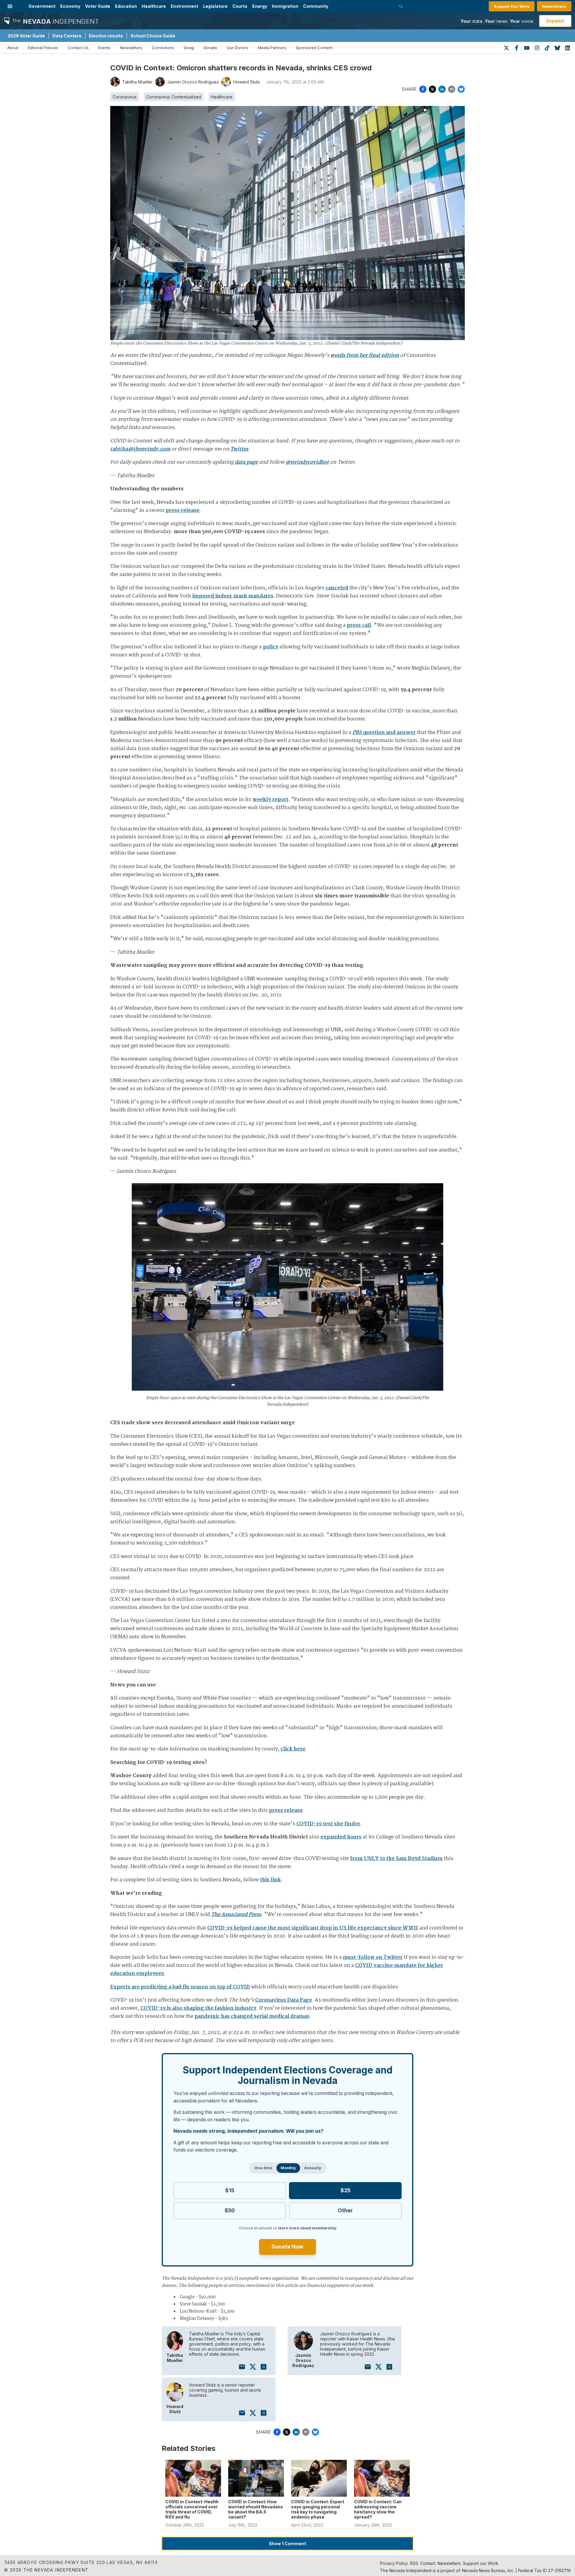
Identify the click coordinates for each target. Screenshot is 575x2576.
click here (293, 1749)
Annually (313, 2168)
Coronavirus (125, 97)
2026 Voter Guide (26, 36)
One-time (263, 2168)
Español (555, 21)
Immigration (285, 6)
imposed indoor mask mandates (233, 596)
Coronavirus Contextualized (174, 97)
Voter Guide (98, 6)
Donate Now (287, 2247)
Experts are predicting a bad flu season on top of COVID (180, 1987)
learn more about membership (307, 2228)
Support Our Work (512, 6)
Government (42, 6)
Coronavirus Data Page (284, 2000)
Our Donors (237, 48)
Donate (210, 48)
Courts (240, 6)
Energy (260, 6)
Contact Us (78, 48)
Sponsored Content (314, 48)
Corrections (163, 48)
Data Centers (67, 36)
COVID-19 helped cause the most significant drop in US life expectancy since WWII (313, 1928)
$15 (230, 2190)
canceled (337, 588)
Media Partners (272, 48)
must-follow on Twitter (373, 1957)
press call (359, 625)
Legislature (215, 6)
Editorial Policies (43, 48)
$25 (345, 2190)
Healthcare (154, 6)
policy (271, 647)
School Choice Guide (153, 36)
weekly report (270, 800)
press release (183, 511)
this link (270, 1880)
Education (126, 6)
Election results (106, 36)
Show (287, 2544)
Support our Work (481, 2563)
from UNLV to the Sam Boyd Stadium (396, 1859)
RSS (414, 2563)
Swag (189, 48)
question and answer (384, 733)
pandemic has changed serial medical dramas (252, 2016)
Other (345, 2210)
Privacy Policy (394, 2563)
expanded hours (341, 1837)
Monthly (288, 2168)
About (13, 48)
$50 (230, 2210)
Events (104, 48)
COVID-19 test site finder (328, 1824)
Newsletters (554, 6)
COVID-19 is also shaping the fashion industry (198, 2008)
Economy (70, 6)
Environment (184, 6)
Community (316, 6)
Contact (428, 2563)
